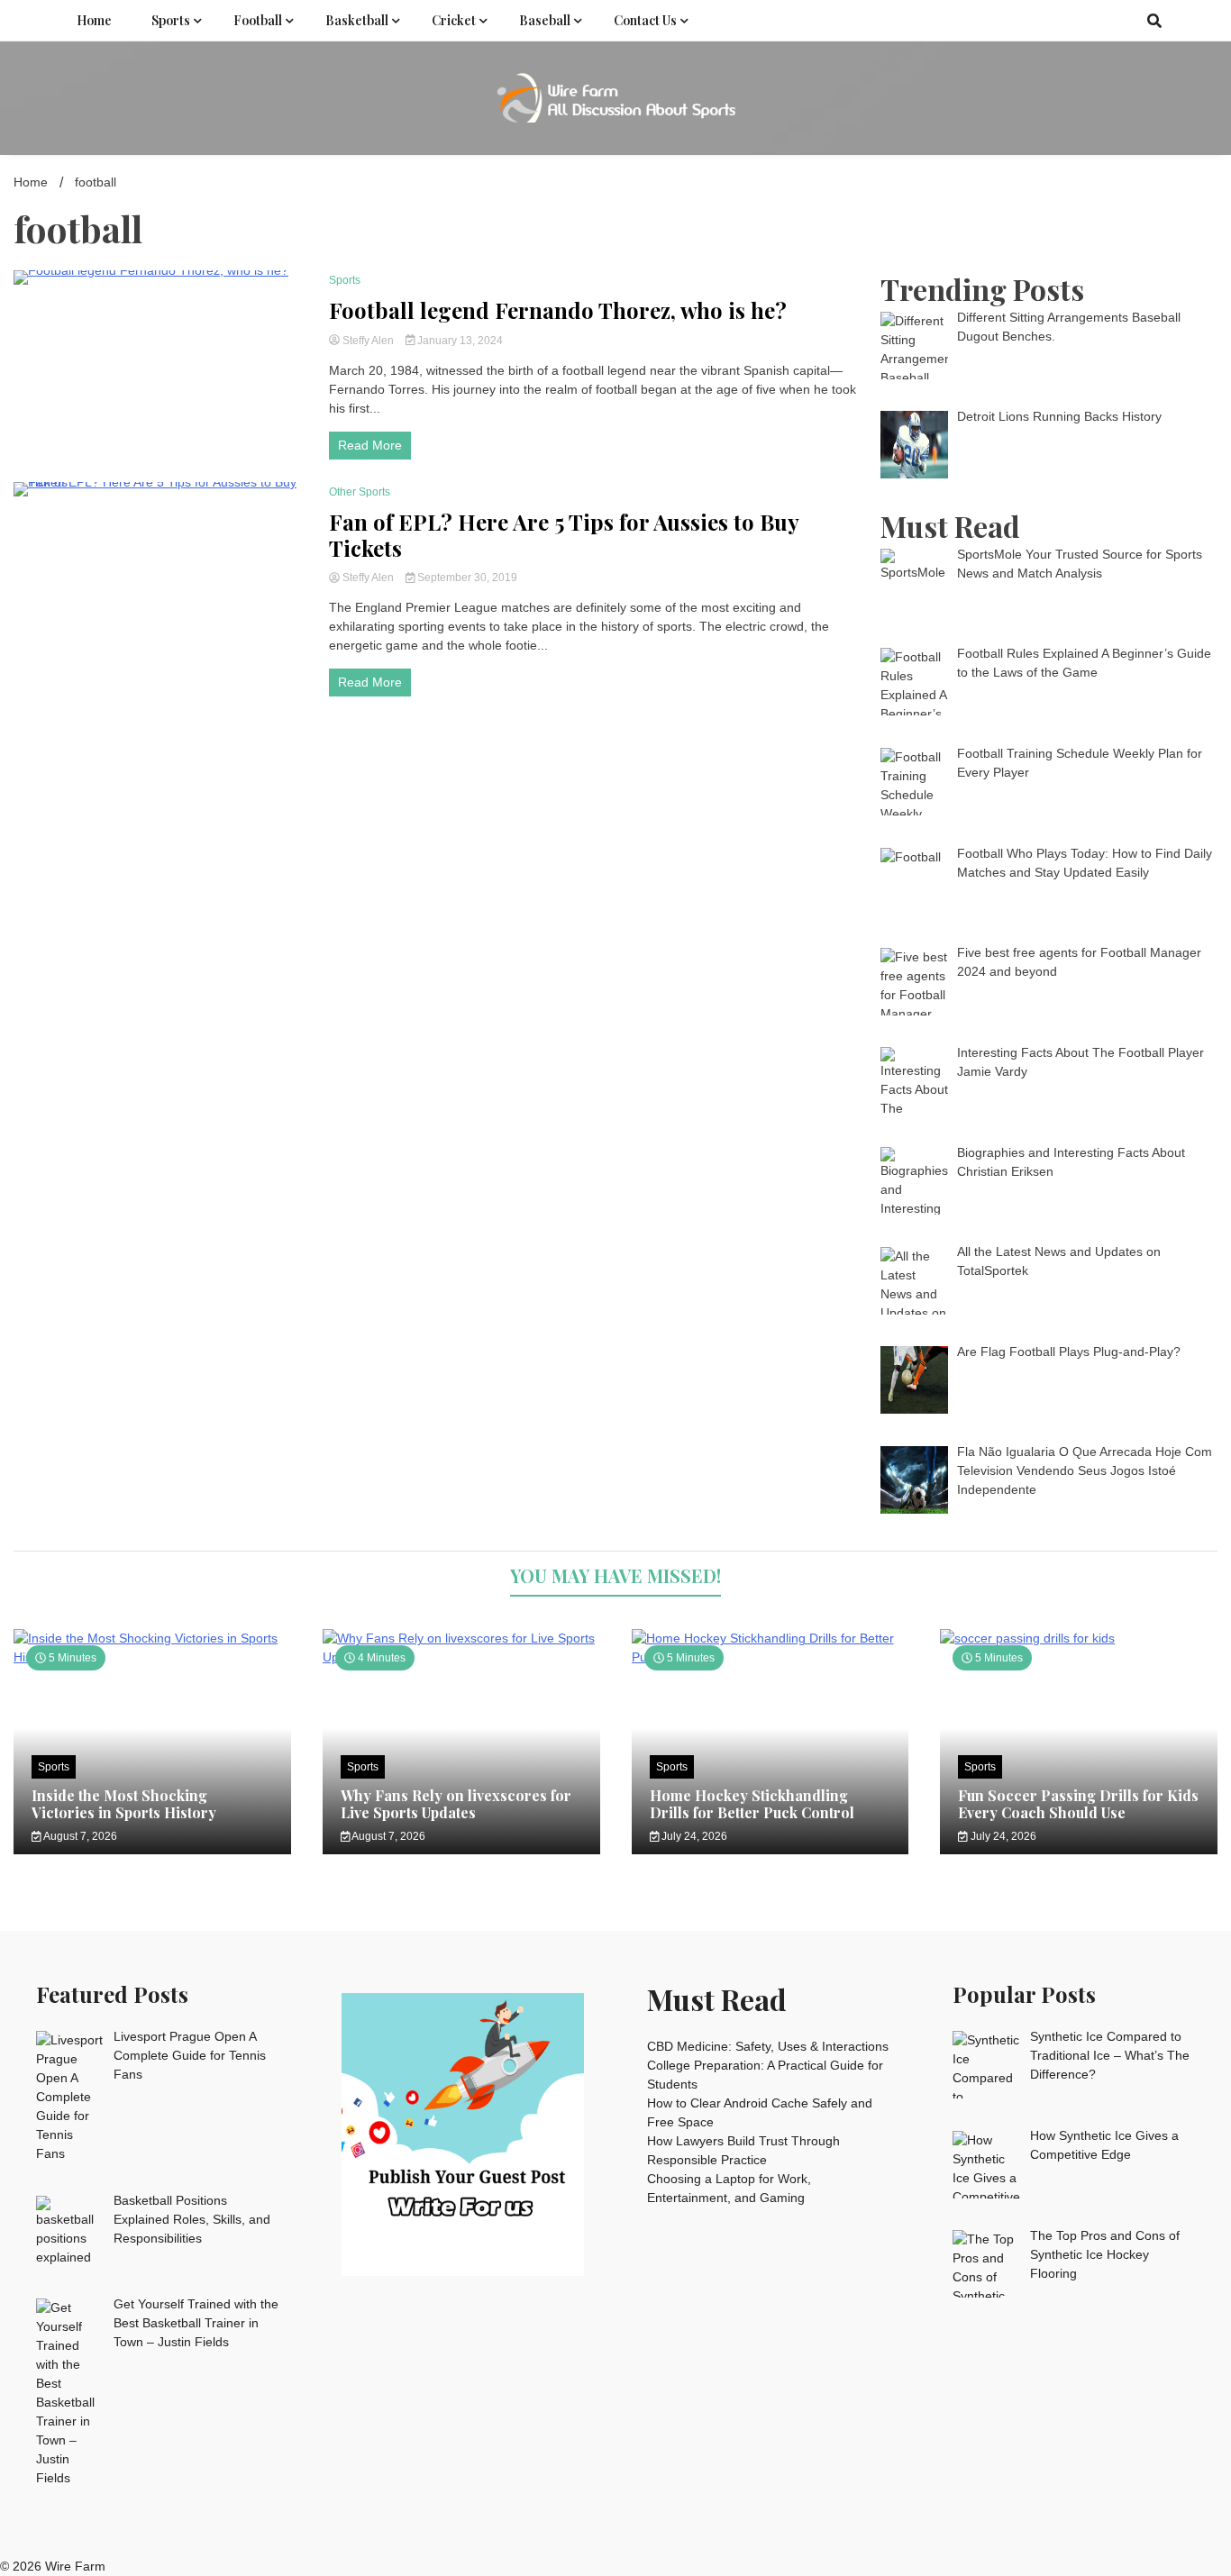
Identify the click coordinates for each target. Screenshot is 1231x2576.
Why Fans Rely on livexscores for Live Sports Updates (456, 1804)
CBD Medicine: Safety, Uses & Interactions (768, 2046)
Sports (171, 20)
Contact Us (645, 20)
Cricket (454, 20)
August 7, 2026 (79, 1836)
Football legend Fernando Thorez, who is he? (558, 310)
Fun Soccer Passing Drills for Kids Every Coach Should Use (1078, 1804)
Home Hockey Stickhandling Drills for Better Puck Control (752, 1804)
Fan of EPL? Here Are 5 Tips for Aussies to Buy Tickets (564, 535)
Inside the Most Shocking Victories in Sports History (124, 1804)
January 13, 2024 (459, 341)
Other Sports (360, 492)
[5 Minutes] (1079, 1638)
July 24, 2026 (693, 1836)
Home (94, 20)
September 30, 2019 (466, 578)
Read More (370, 445)
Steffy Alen (368, 341)
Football (258, 20)
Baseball (545, 20)
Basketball (357, 20)
